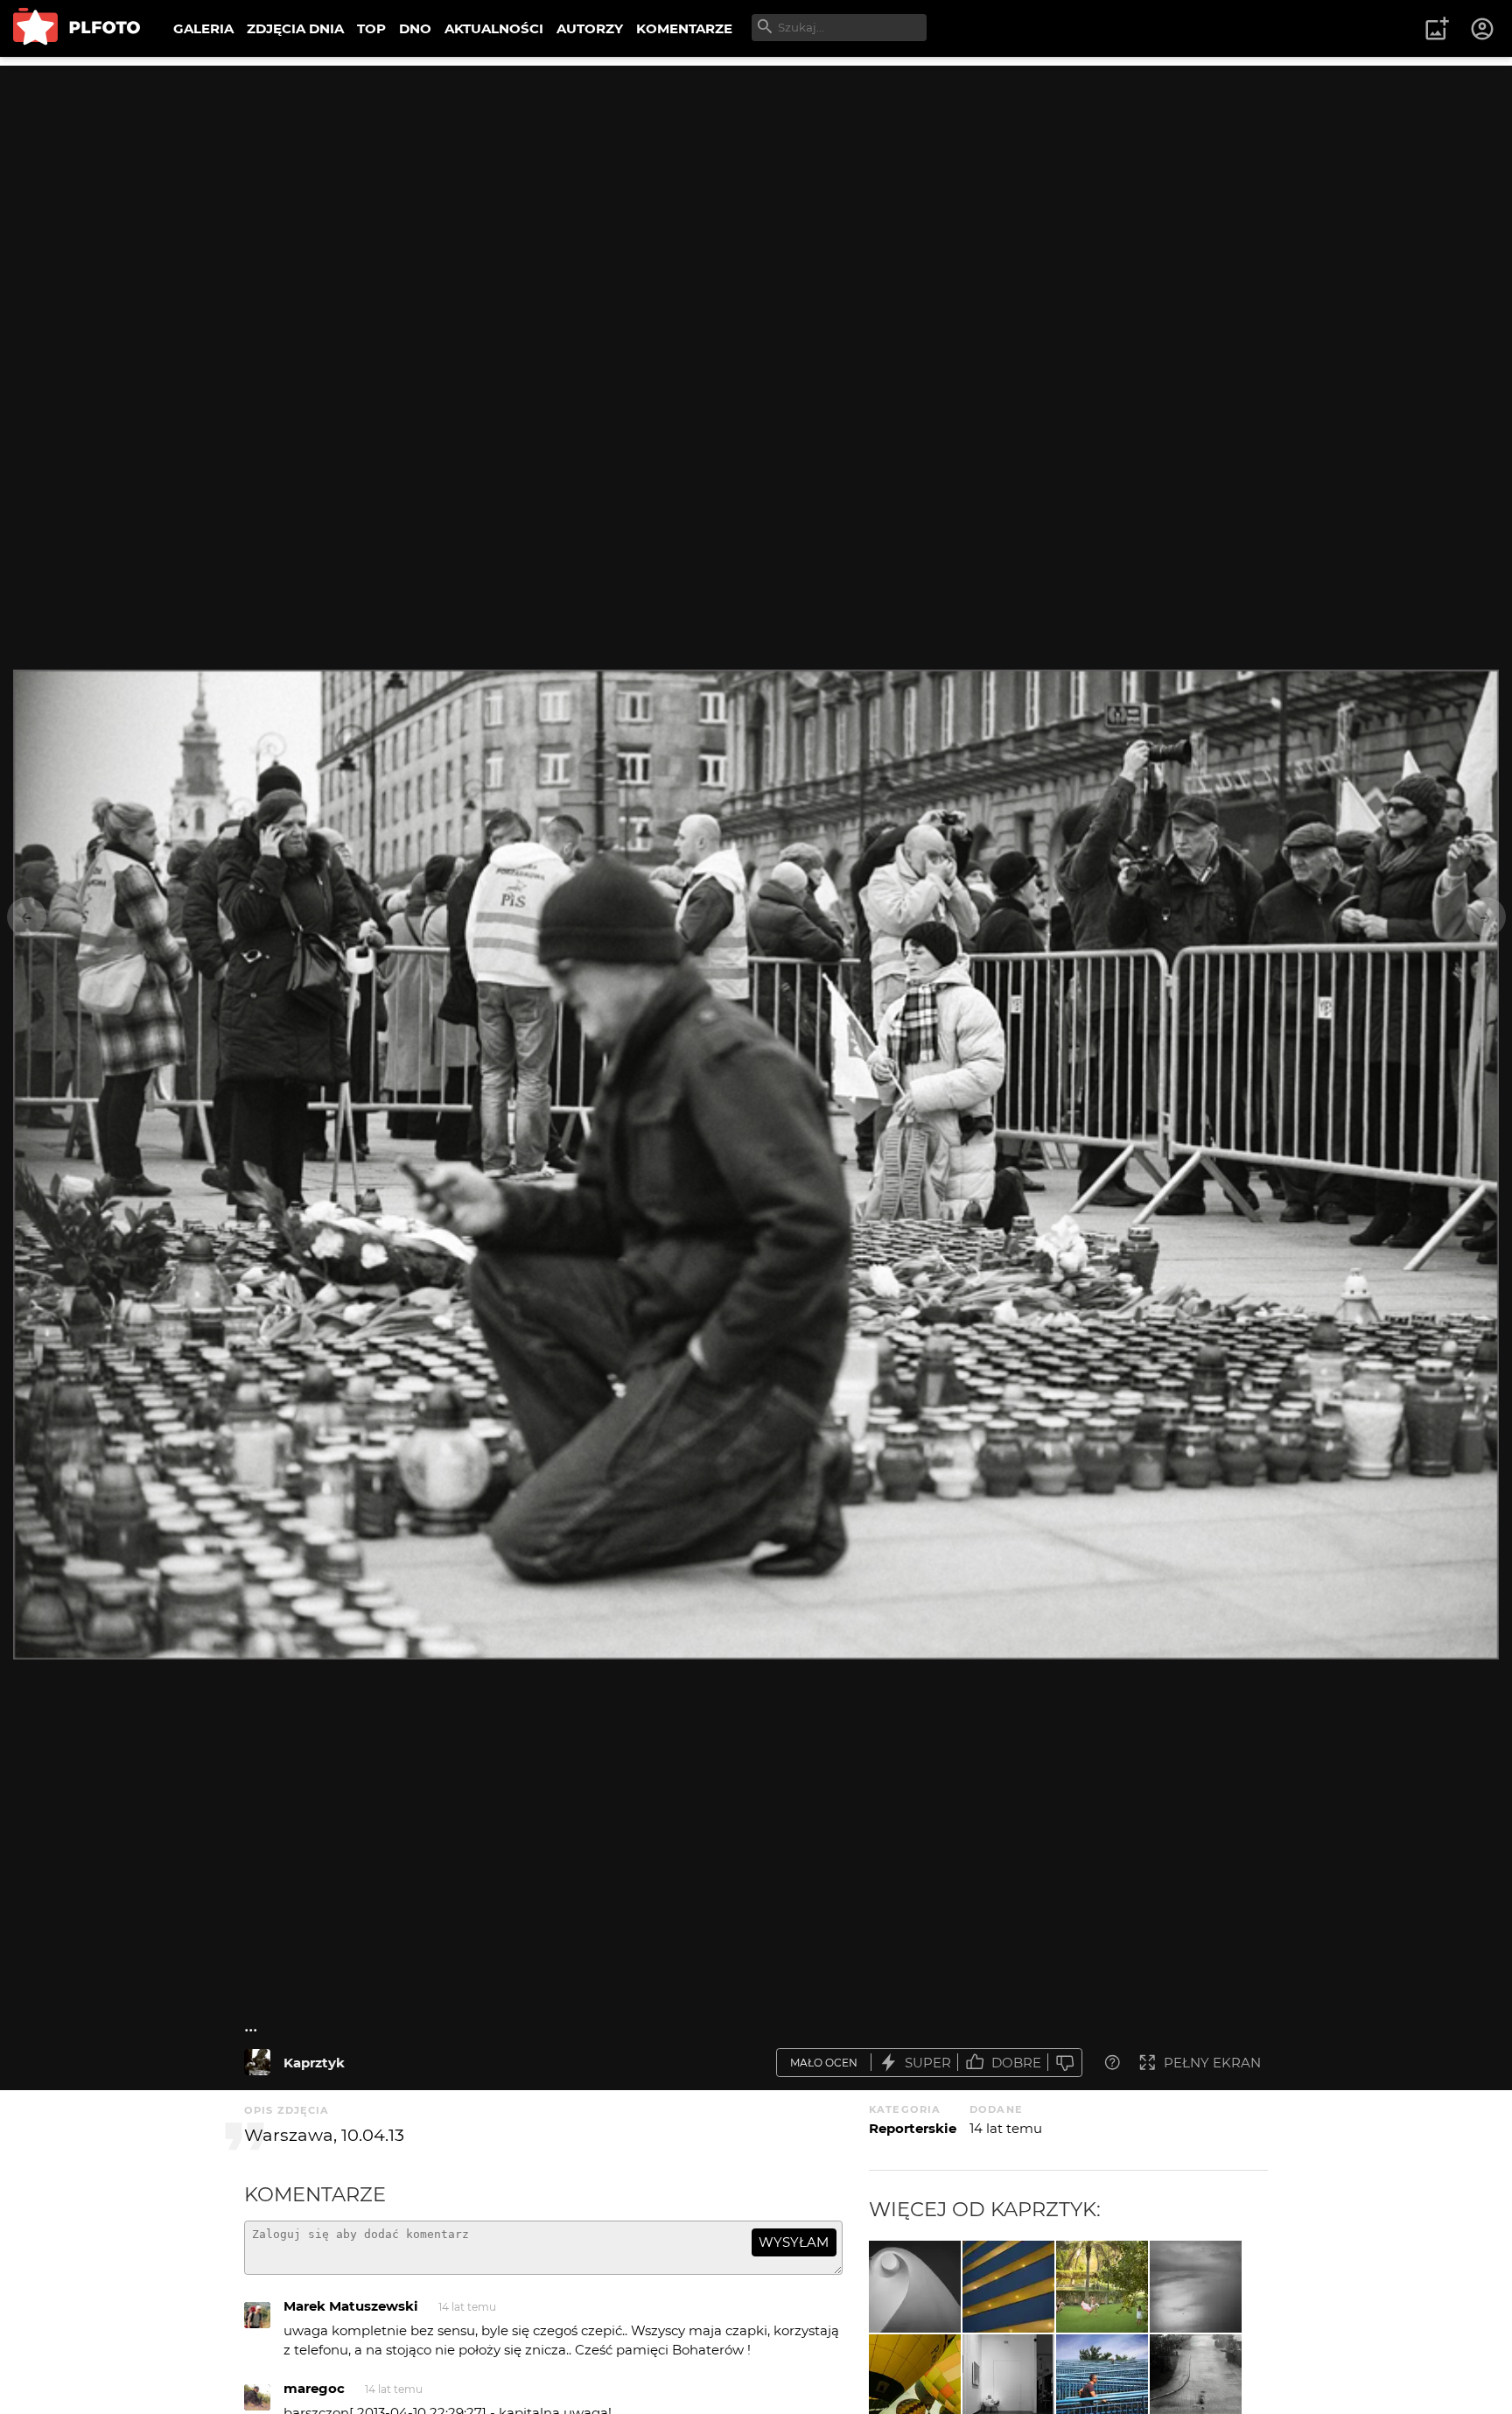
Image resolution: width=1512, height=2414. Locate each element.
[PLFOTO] (77, 28)
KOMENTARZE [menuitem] (684, 28)
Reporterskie (913, 2128)
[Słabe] (1065, 2063)
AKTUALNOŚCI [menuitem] (494, 28)
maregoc (314, 2388)
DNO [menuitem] (415, 28)
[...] (257, 2062)
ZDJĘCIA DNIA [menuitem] (295, 28)
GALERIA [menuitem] (203, 28)
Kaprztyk (314, 2063)
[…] (915, 2287)
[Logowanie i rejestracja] (1483, 29)
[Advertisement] (756, 188)
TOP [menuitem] (371, 28)
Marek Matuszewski (351, 2306)
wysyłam (794, 2242)
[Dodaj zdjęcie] (1437, 29)
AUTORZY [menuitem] (590, 28)
